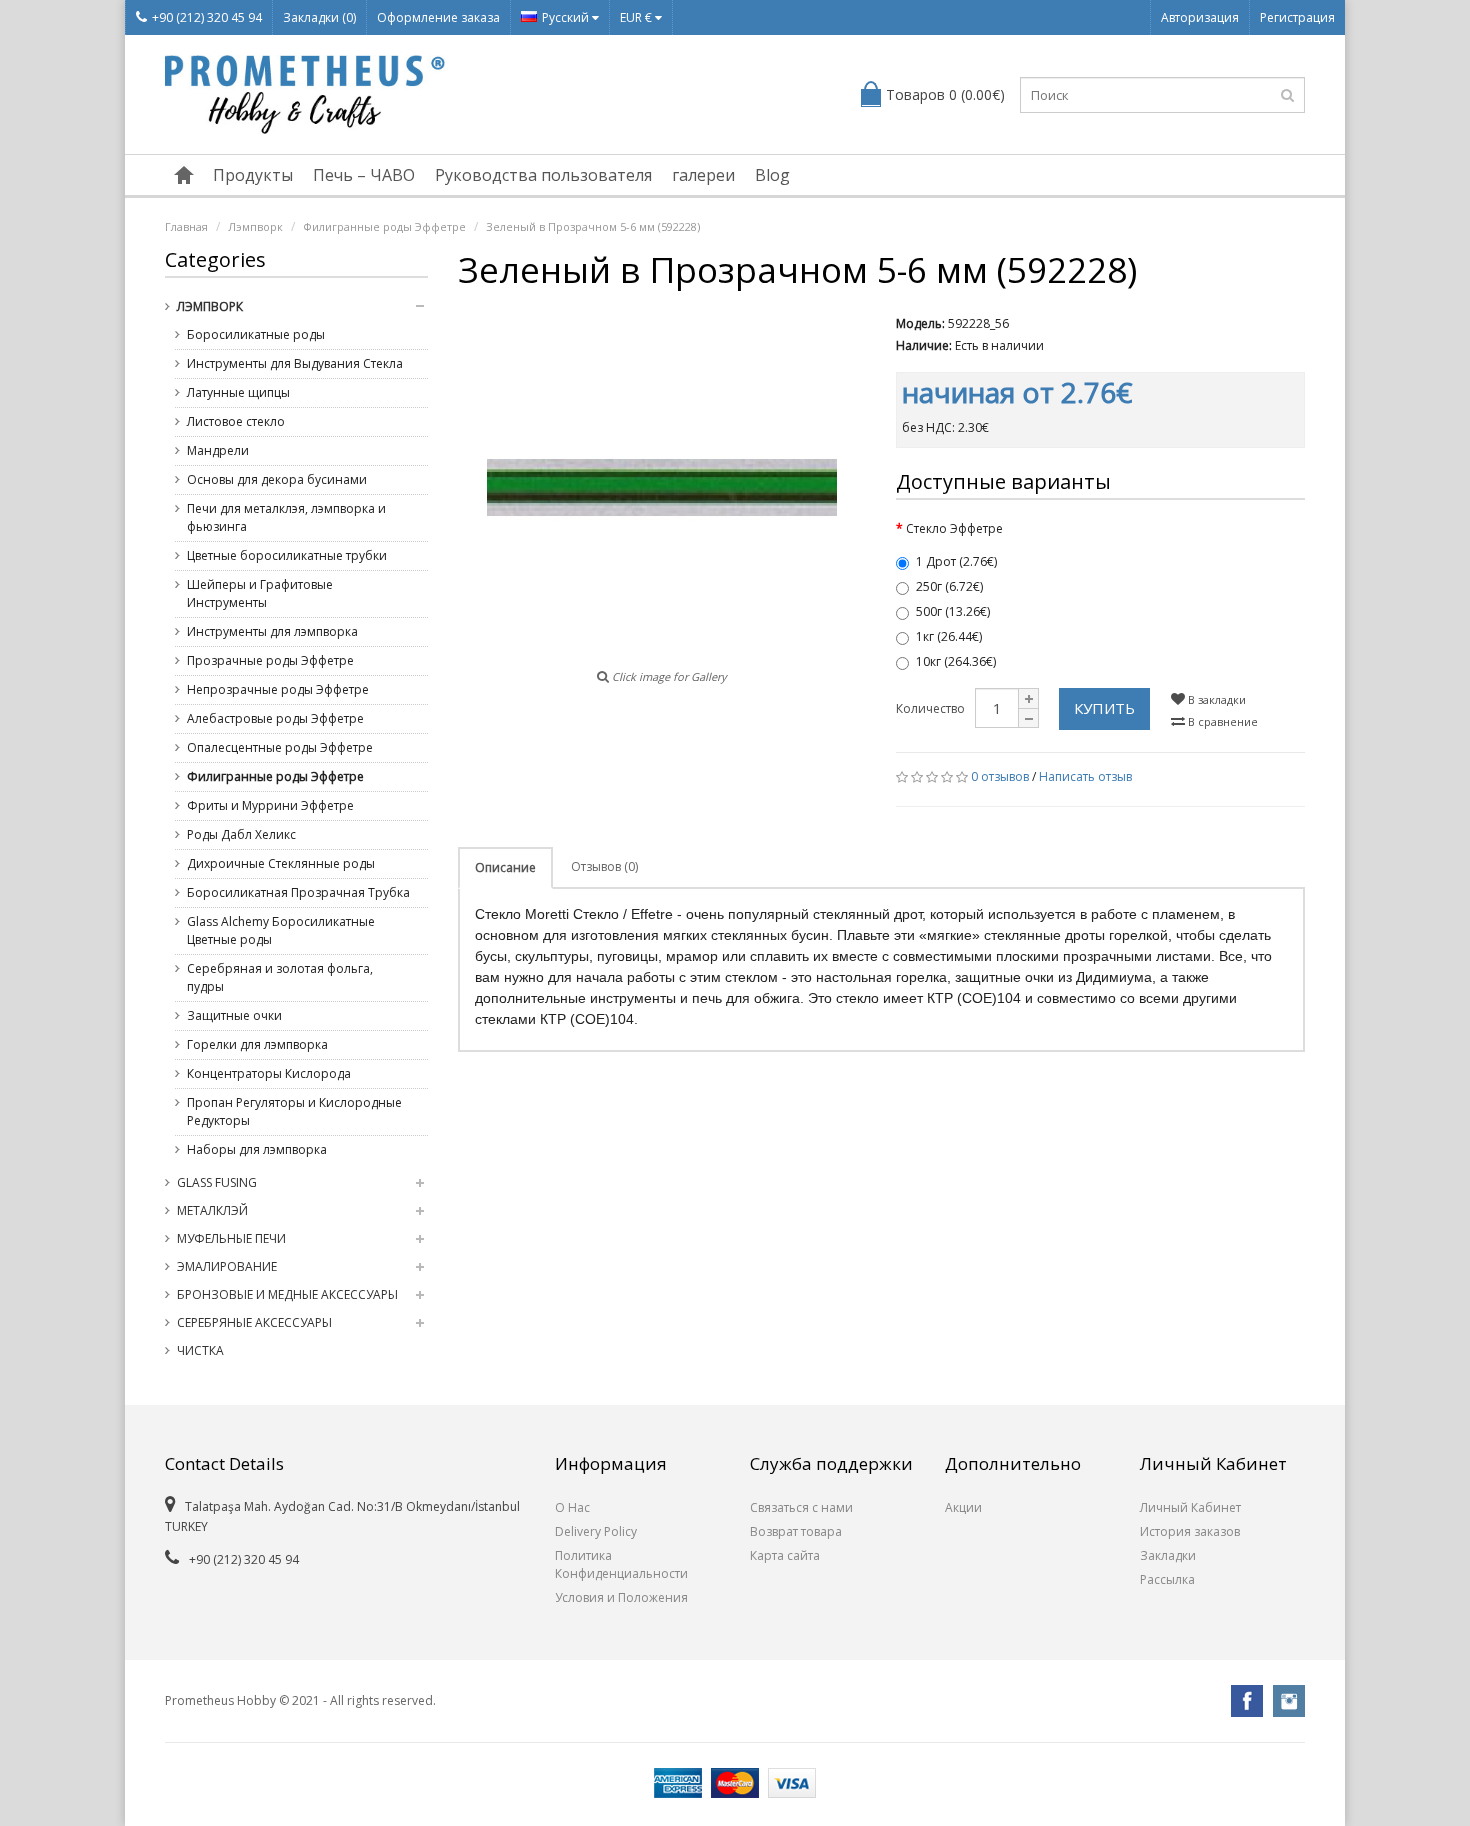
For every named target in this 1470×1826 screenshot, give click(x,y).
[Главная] (184, 175)
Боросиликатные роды (256, 334)
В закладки (1215, 699)
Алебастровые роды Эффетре (275, 718)
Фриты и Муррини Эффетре (270, 805)
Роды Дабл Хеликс (241, 834)
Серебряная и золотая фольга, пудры (280, 977)
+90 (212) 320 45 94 (207, 17)
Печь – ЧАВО (364, 175)
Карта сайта (785, 1555)
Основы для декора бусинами (277, 479)
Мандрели (218, 450)
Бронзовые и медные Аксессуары (287, 1294)
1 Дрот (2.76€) (956, 561)
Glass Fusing (217, 1182)
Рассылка (1167, 1579)
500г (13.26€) (953, 611)
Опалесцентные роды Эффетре (280, 747)
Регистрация (1297, 17)
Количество (930, 708)
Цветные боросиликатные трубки (287, 555)
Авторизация (1200, 17)
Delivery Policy (596, 1531)
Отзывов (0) (604, 866)
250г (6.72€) (949, 586)
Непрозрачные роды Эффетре (278, 689)
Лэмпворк (255, 226)
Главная (186, 226)
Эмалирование (227, 1266)
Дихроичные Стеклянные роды (281, 863)
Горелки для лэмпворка (257, 1044)
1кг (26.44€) (949, 636)
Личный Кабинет (1190, 1507)
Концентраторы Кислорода (269, 1073)
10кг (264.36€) (956, 661)
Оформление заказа (438, 17)
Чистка (200, 1350)
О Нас (572, 1507)
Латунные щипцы (238, 392)
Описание (505, 867)
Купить (1104, 708)
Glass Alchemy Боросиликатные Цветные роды (281, 930)
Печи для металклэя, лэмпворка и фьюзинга (286, 517)
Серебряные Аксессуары (254, 1322)
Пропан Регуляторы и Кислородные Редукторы (294, 1111)
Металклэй (212, 1210)
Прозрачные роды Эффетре (270, 660)
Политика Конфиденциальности (621, 1564)
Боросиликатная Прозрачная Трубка (298, 892)
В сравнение (1221, 721)
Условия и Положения (621, 1597)
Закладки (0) (319, 17)
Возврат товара (796, 1531)
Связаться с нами (801, 1507)
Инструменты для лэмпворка (272, 631)
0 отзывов (1000, 776)
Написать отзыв (1085, 776)
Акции (963, 1507)
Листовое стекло (236, 421)
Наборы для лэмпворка (257, 1149)
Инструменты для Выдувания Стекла (295, 363)
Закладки (1168, 1555)
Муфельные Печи (231, 1238)
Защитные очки (234, 1015)
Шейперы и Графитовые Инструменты (260, 593)
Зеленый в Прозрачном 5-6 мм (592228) (593, 226)
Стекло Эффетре (954, 528)
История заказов (1190, 1531)
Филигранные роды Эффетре (384, 226)
